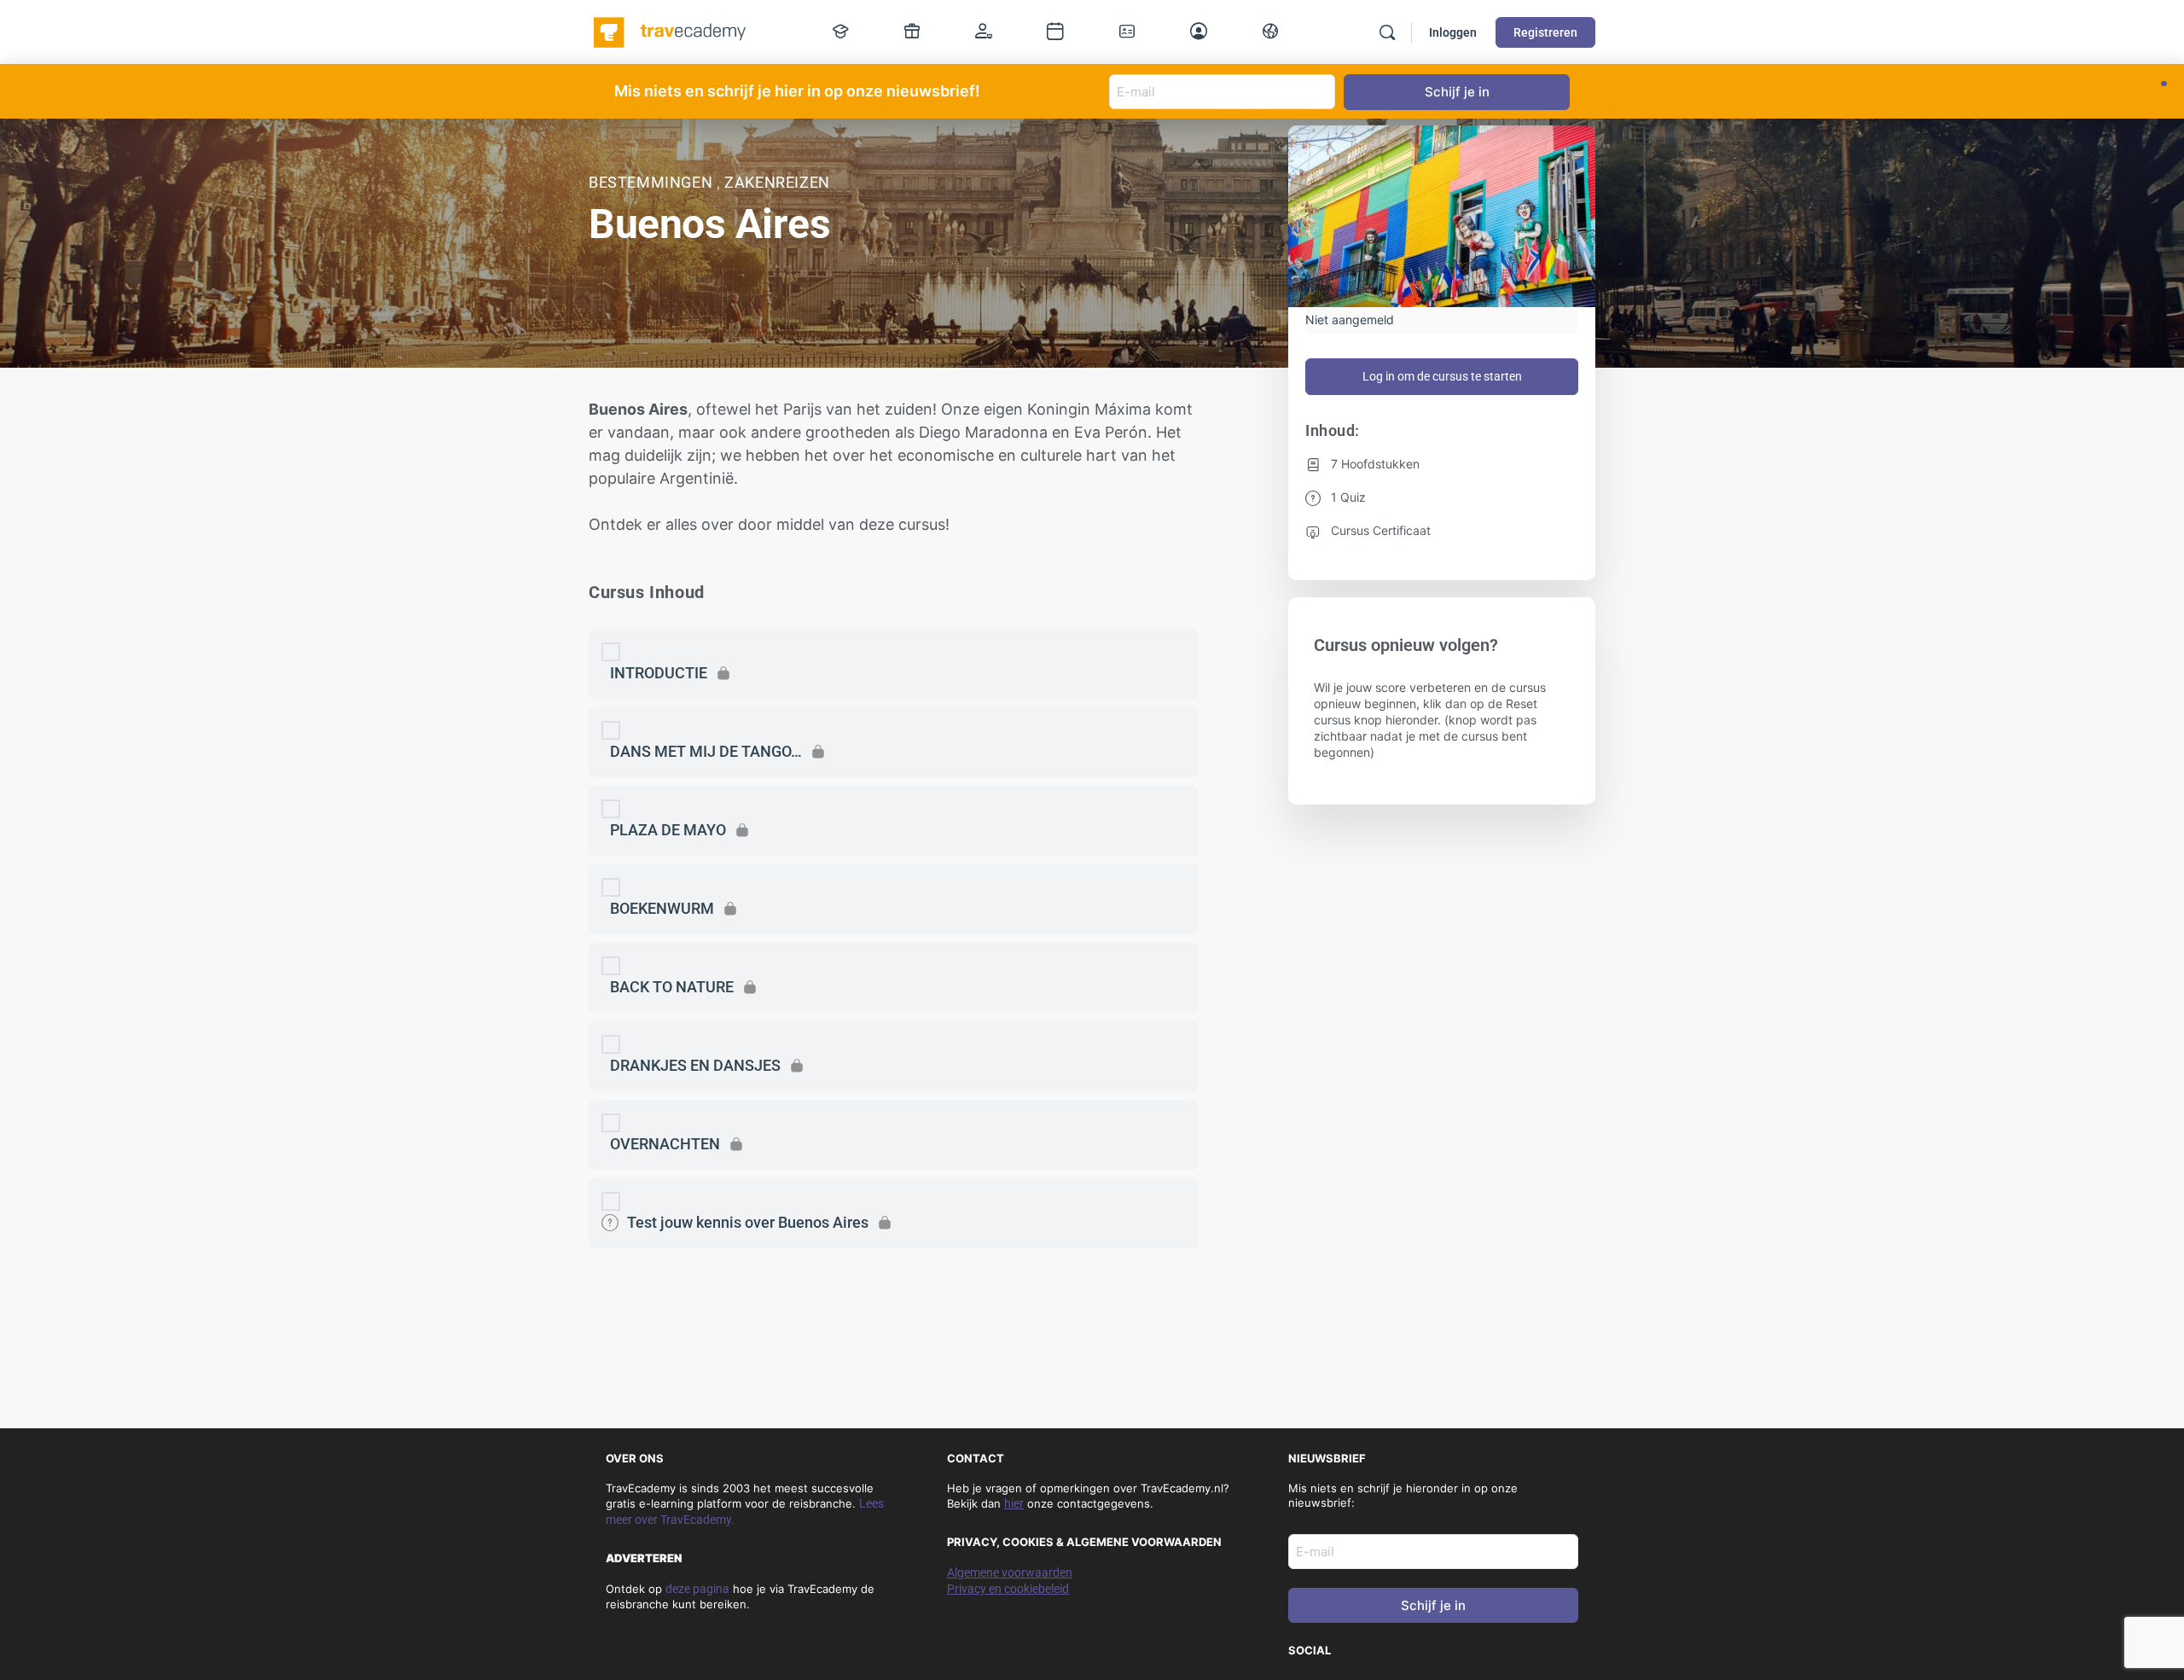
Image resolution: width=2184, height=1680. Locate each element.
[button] (2164, 84)
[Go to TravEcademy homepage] (671, 31)
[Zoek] (1387, 32)
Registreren (1545, 32)
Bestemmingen (653, 182)
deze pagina (697, 1589)
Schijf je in (1433, 1605)
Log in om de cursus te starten (1442, 376)
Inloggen (1453, 32)
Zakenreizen (777, 182)
